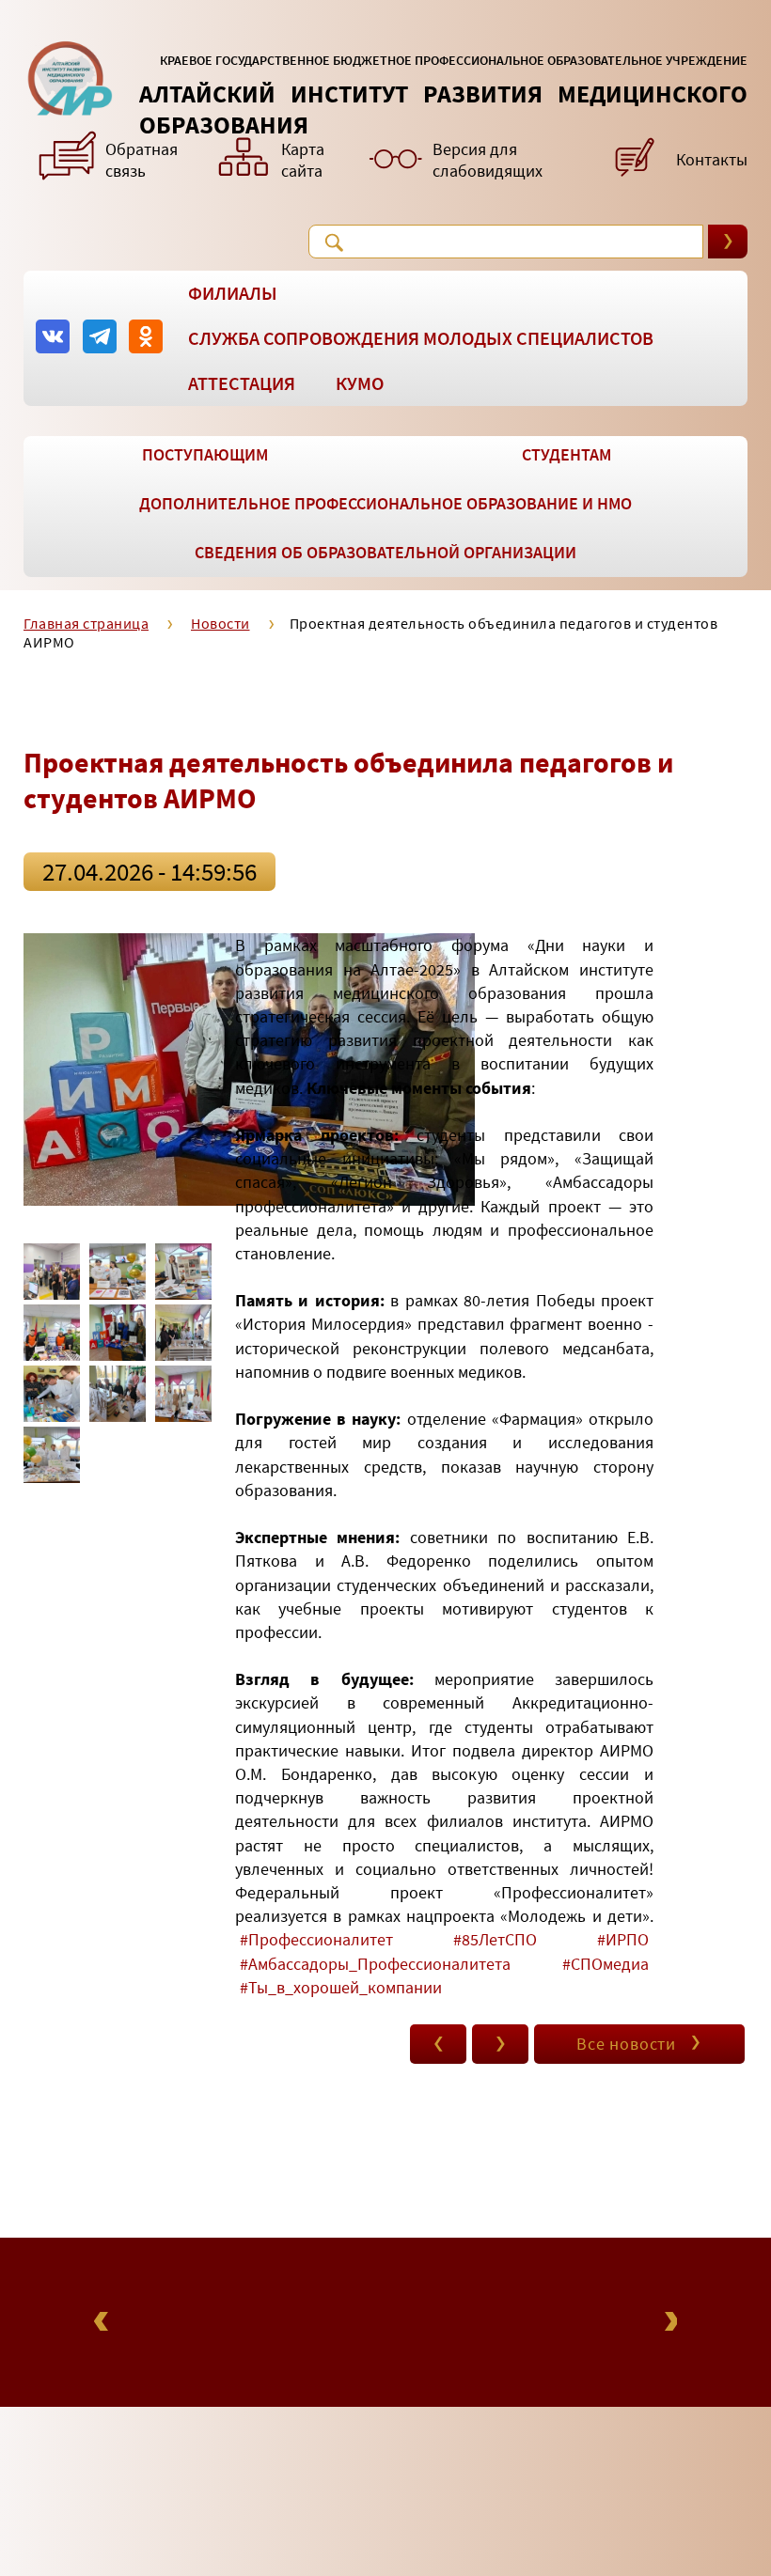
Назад (103, 2321)
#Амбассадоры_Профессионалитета (375, 1964)
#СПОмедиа (606, 1964)
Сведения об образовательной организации (385, 552)
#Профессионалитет (316, 1939)
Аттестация (242, 383)
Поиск (334, 242)
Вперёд (668, 2321)
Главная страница (86, 623)
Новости (220, 623)
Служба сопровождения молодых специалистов (421, 338)
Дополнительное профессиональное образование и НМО (385, 503)
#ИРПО (623, 1939)
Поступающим (205, 454)
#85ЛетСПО (495, 1939)
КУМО (360, 383)
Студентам (566, 454)
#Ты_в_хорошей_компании (341, 1987)
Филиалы (233, 293)
